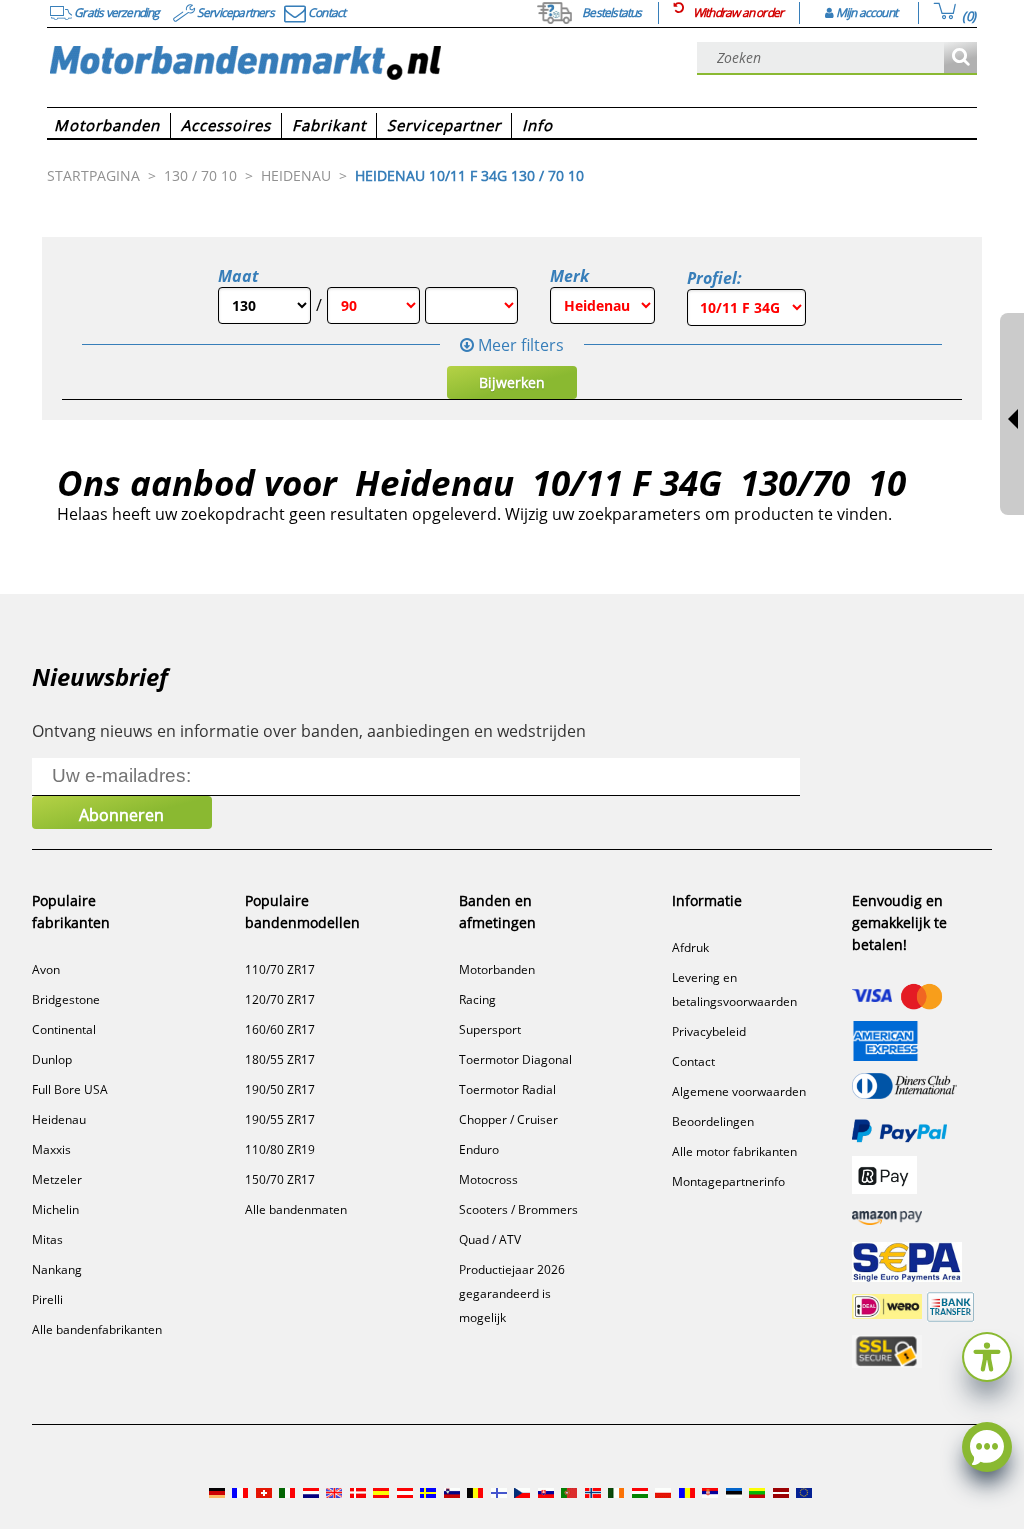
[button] (987, 1354)
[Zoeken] (960, 58)
